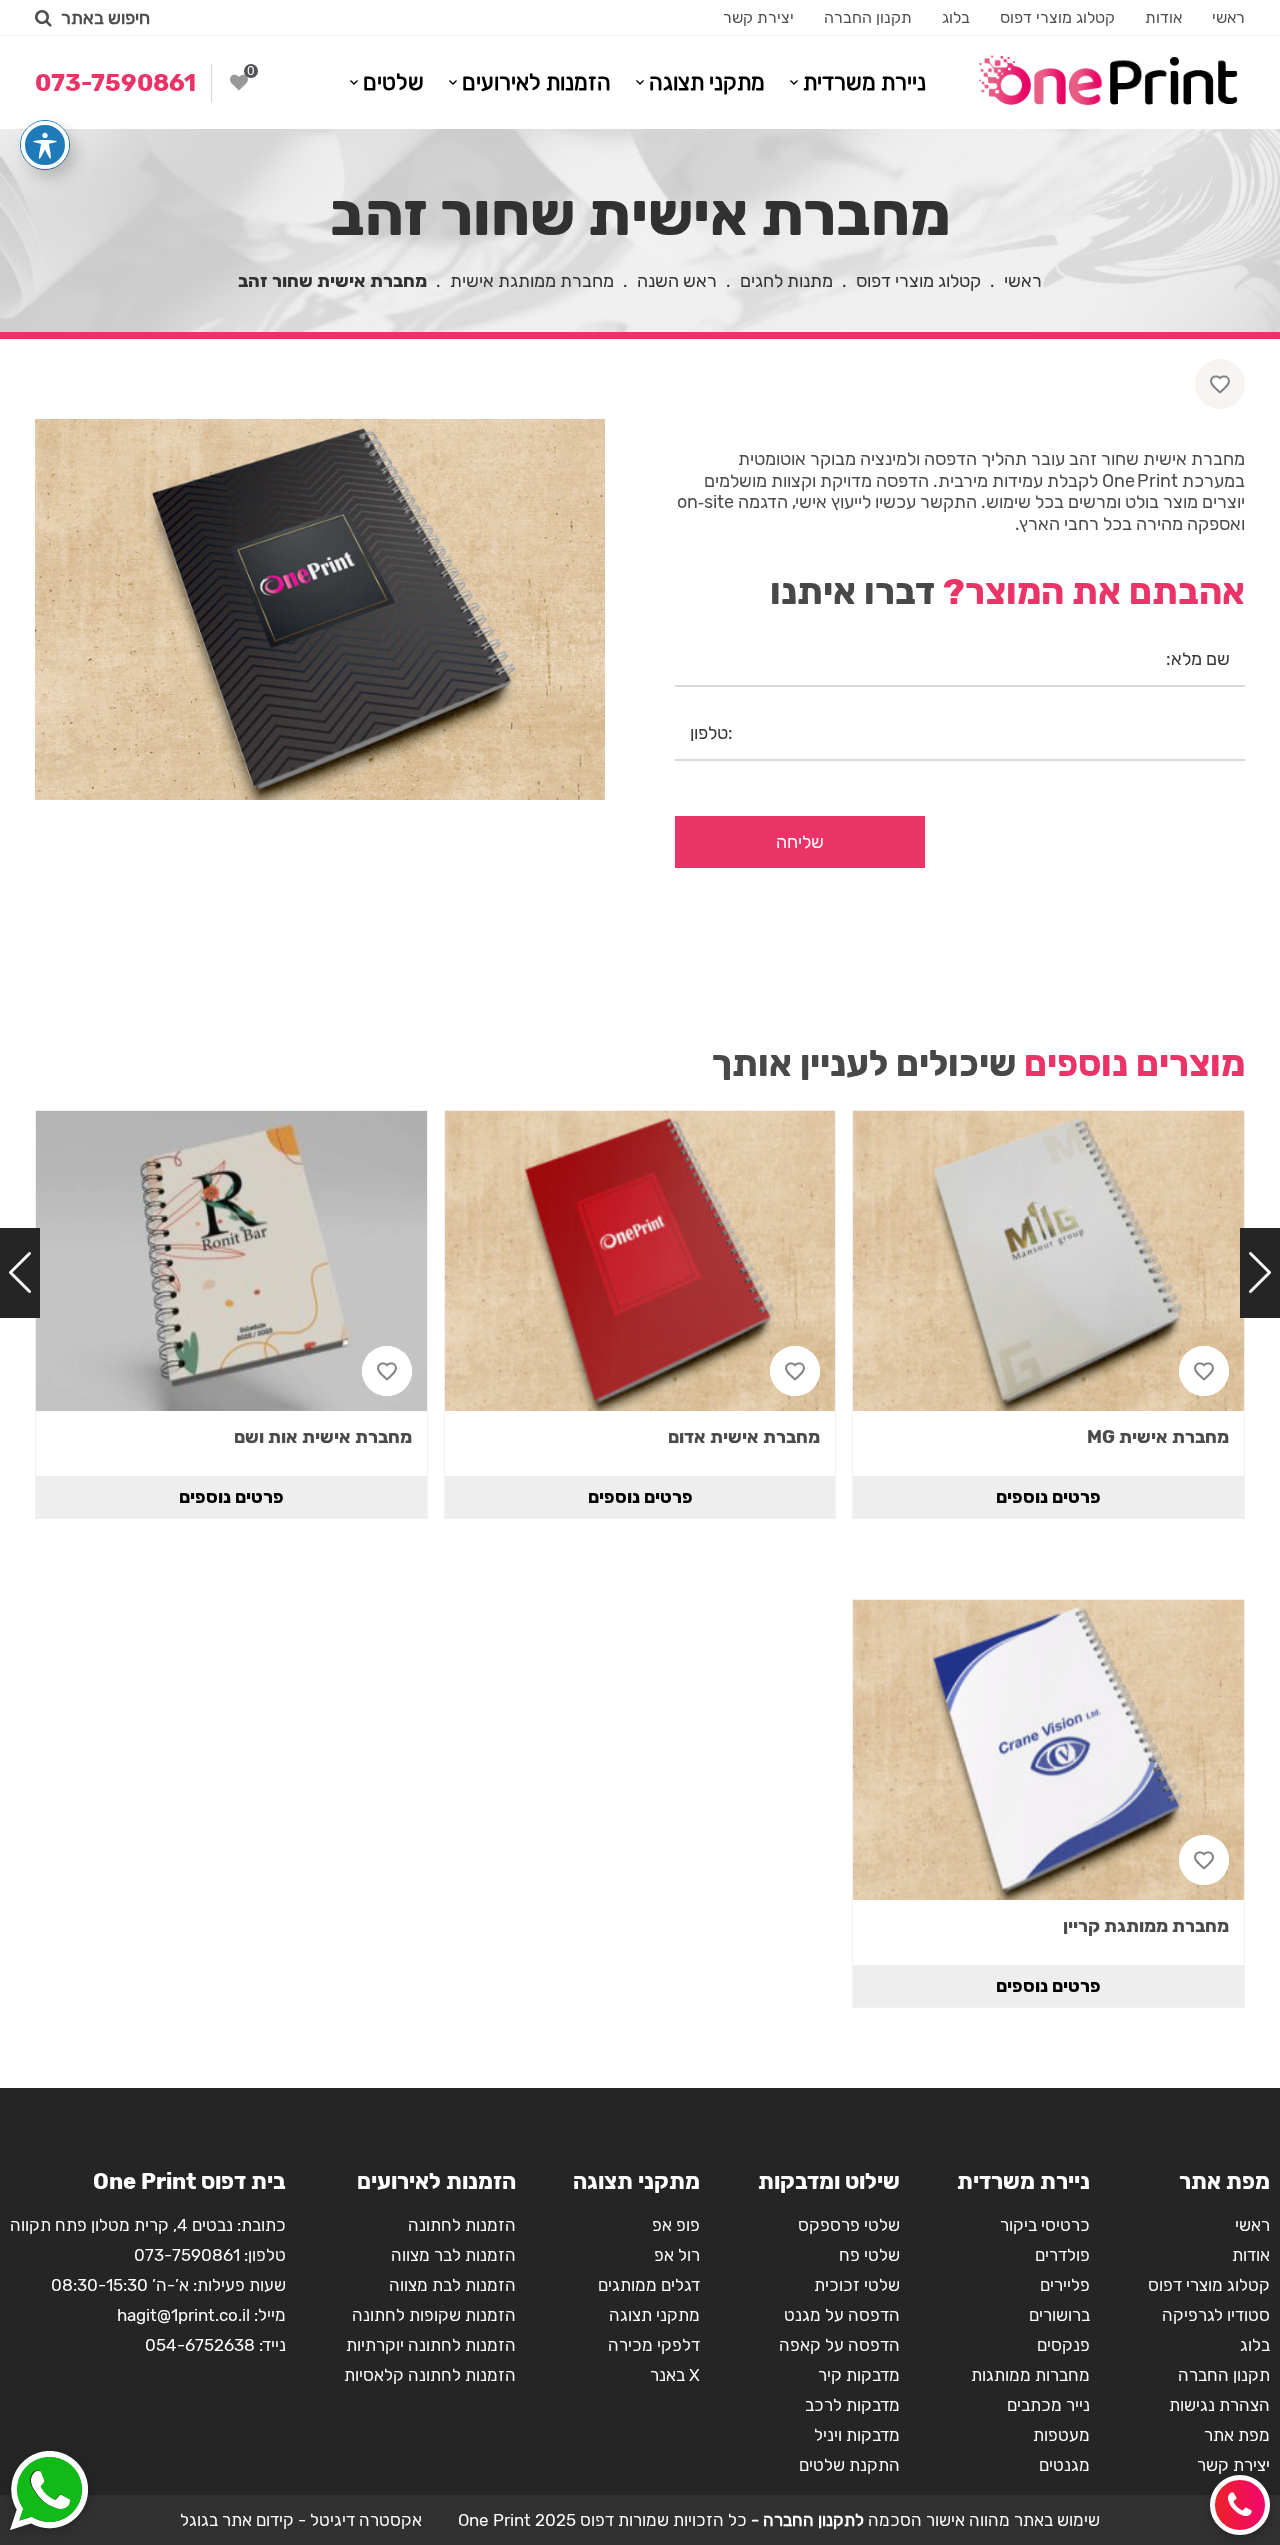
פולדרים (1062, 2255)
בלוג (956, 17)
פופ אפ (676, 2225)
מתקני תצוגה (707, 82)
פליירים (1065, 2285)
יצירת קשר (758, 17)
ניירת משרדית (864, 82)
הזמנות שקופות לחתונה (434, 2315)
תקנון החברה (868, 17)
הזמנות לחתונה (462, 2225)
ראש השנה (677, 281)
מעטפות (1061, 2435)
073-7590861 (187, 2255)
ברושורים (1059, 2315)
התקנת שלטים (849, 2465)
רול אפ (677, 2255)
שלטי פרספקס (849, 2225)
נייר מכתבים (1048, 2405)
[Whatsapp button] (49, 2493)
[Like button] (1220, 384)
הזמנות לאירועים (536, 82)
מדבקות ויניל (857, 2435)
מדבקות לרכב (852, 2405)
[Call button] (1240, 2505)
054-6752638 (200, 2345)
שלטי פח (869, 2255)
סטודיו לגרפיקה (1216, 2315)
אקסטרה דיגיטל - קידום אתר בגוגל (301, 2520)
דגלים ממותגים (649, 2285)
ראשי (1228, 17)
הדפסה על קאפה (839, 2345)
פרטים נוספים (1048, 1497)
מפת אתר (1237, 2435)
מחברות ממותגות (1030, 2375)
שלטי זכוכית (857, 2285)
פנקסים (1063, 2345)
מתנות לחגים (786, 281)
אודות (1163, 17)
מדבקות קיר (859, 2375)
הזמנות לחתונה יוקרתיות (431, 2345)
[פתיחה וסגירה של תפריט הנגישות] (45, 145)
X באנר (675, 2375)
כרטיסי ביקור (1045, 2225)
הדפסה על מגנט (842, 2315)
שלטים (393, 82)
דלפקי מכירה (654, 2345)
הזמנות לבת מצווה (452, 2285)
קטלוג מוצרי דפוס (1057, 17)
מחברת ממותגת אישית (532, 281)
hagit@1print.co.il (183, 2315)
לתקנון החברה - (805, 2520)
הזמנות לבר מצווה (453, 2255)
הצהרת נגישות (1219, 2405)
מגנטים (1064, 2465)
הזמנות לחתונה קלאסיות (430, 2375)
